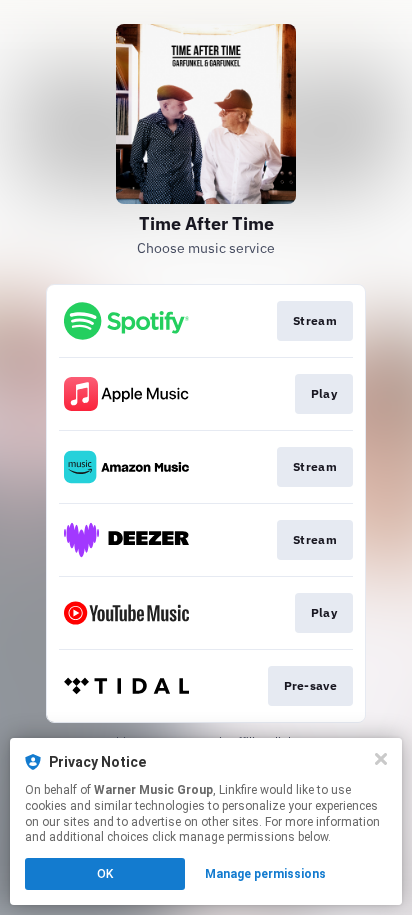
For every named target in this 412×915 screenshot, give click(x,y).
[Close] (381, 759)
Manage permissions (265, 874)
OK (105, 874)
